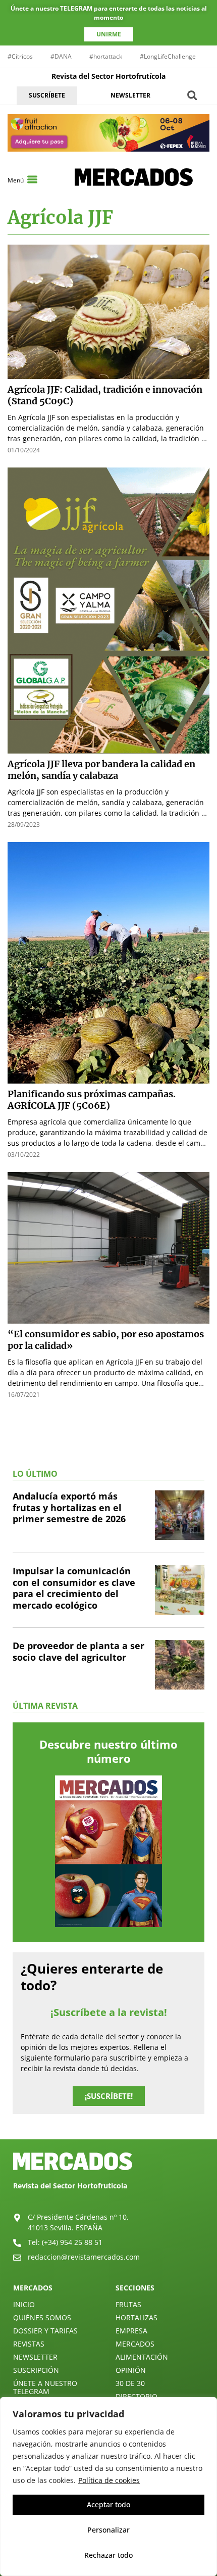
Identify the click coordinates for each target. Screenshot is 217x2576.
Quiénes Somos (42, 2317)
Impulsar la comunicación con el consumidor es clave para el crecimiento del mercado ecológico (74, 1588)
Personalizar (108, 2530)
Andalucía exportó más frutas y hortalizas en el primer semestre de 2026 (69, 1507)
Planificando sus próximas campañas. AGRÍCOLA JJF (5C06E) (92, 1100)
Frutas (128, 2304)
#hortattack (106, 56)
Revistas (29, 2344)
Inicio (24, 2304)
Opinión (131, 2370)
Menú (16, 180)
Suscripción (36, 2370)
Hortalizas (137, 2317)
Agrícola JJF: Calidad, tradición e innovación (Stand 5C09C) (105, 395)
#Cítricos (20, 56)
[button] (192, 95)
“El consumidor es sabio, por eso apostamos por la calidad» (106, 1340)
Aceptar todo (108, 2504)
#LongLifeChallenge (168, 56)
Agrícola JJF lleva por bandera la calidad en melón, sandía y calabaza (101, 770)
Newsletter (35, 2357)
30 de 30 (130, 2383)
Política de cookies (109, 2480)
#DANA (61, 56)
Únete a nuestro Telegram (45, 2387)
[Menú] (32, 179)
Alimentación (142, 2357)
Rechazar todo (108, 2555)
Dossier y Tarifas (45, 2331)
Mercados (135, 2344)
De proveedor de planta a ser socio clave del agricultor (78, 1651)
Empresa (131, 2331)
